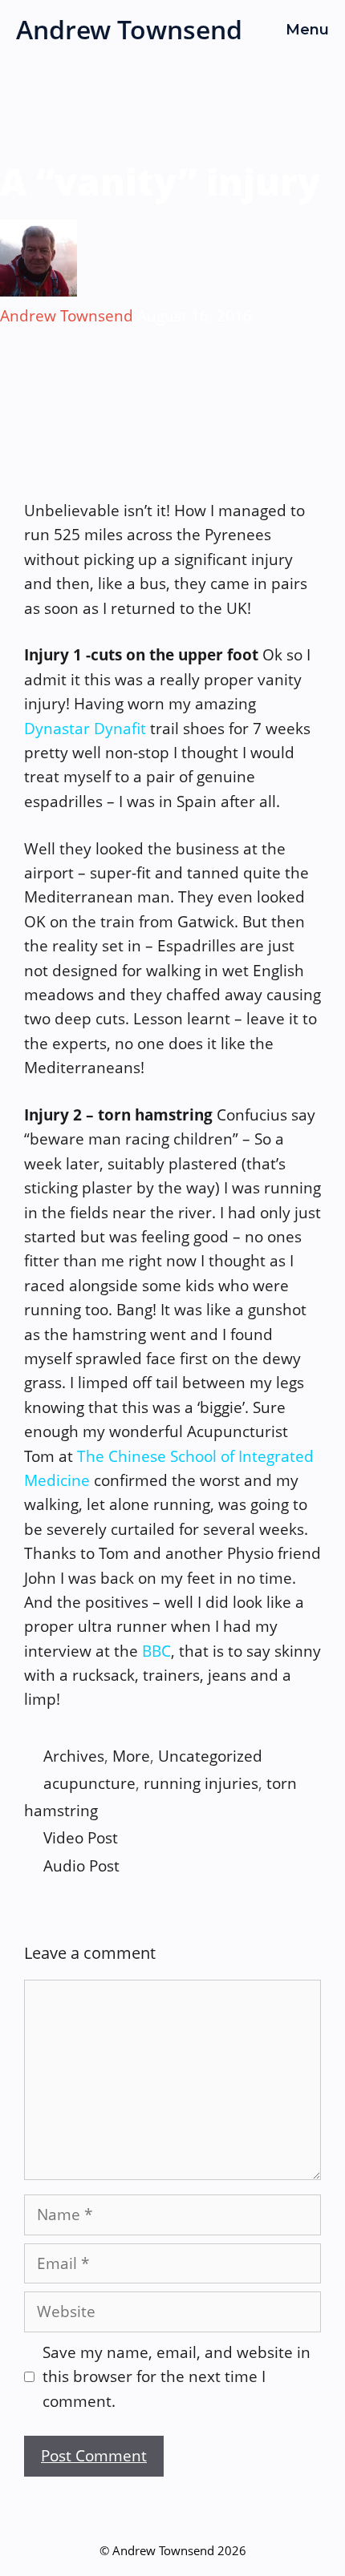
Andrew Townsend (129, 29)
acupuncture (89, 1783)
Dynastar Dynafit (85, 729)
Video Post (81, 1838)
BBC (156, 1651)
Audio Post (81, 1866)
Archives (74, 1756)
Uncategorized (210, 1756)
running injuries (201, 1783)
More (131, 1756)
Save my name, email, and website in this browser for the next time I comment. (177, 2377)
